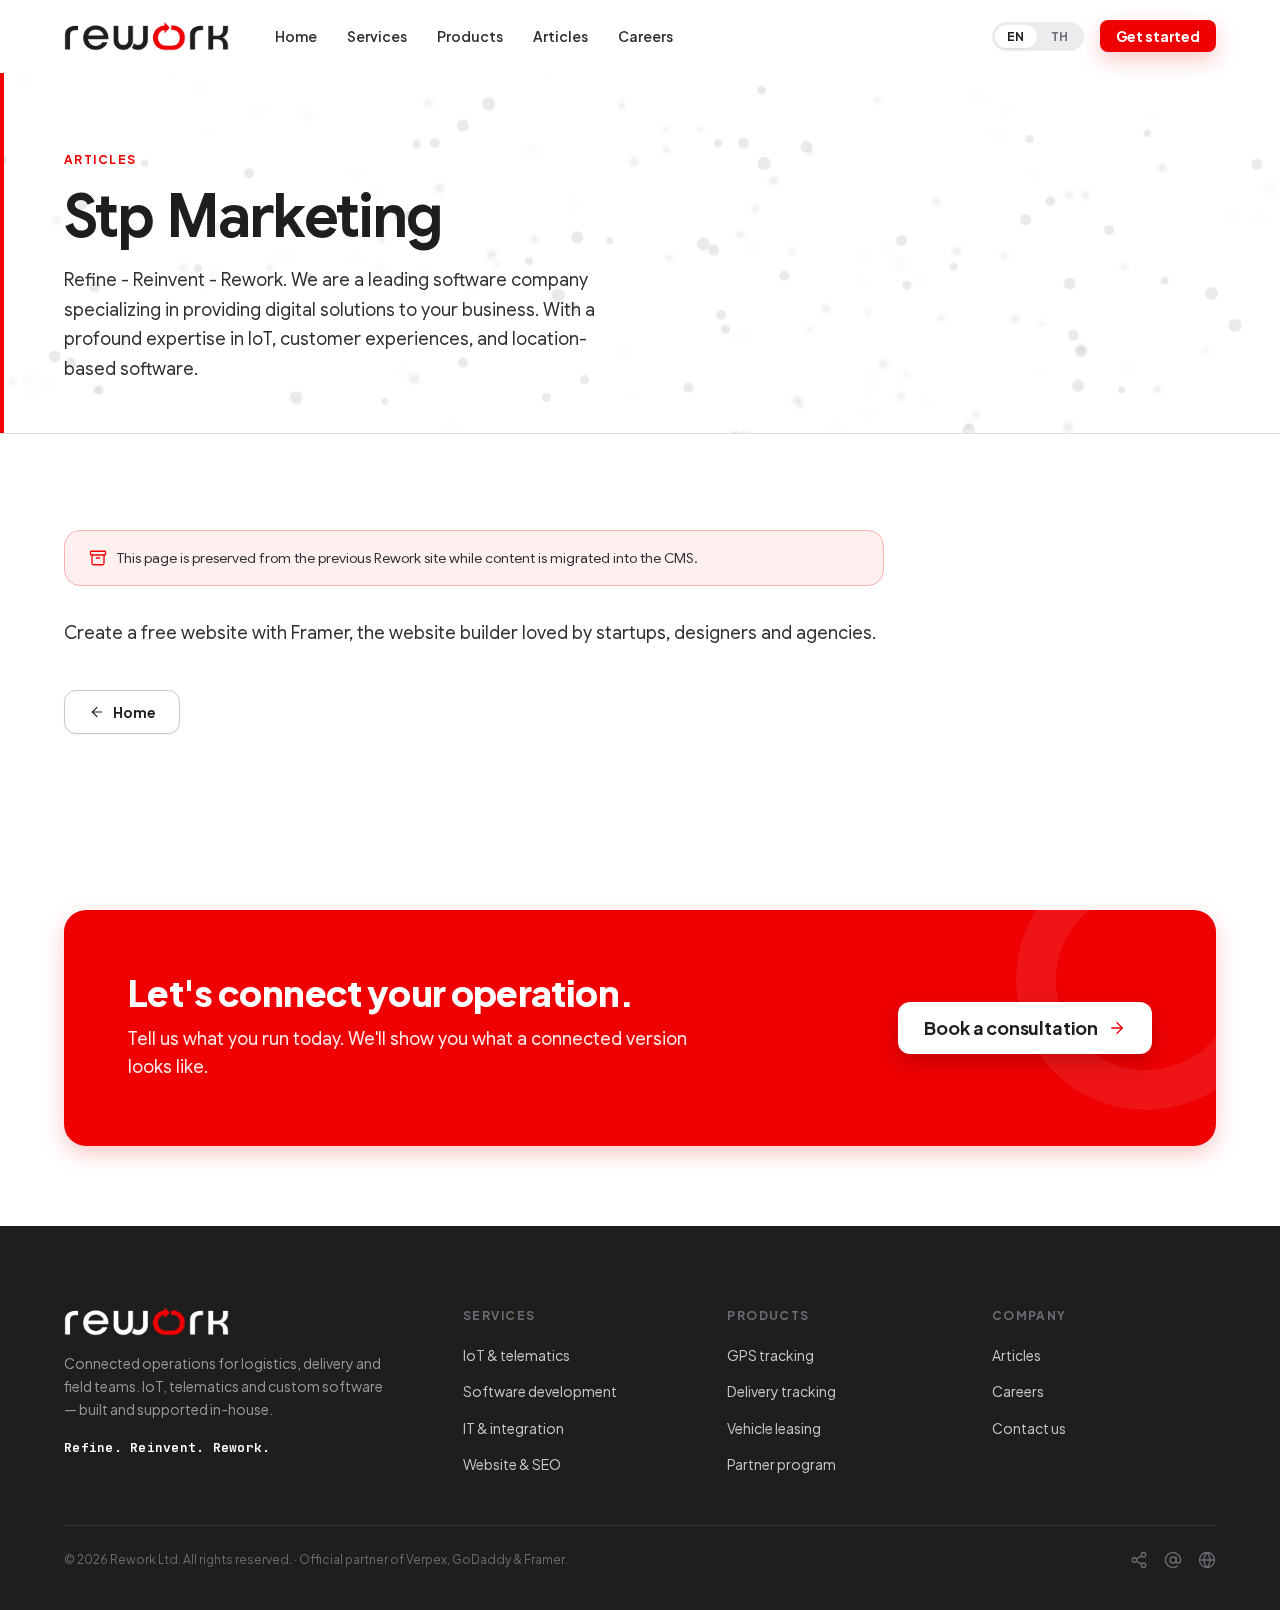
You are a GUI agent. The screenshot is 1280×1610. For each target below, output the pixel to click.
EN (1016, 36)
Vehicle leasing (774, 1428)
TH (1060, 36)
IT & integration (513, 1428)
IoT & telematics (516, 1355)
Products (470, 36)
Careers (645, 36)
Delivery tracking (781, 1391)
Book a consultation (1011, 1027)
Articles (560, 36)
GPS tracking (770, 1355)
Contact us (1029, 1428)
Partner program (781, 1464)
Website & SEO (512, 1464)
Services (377, 36)
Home (296, 36)
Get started (1158, 36)
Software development (540, 1391)
